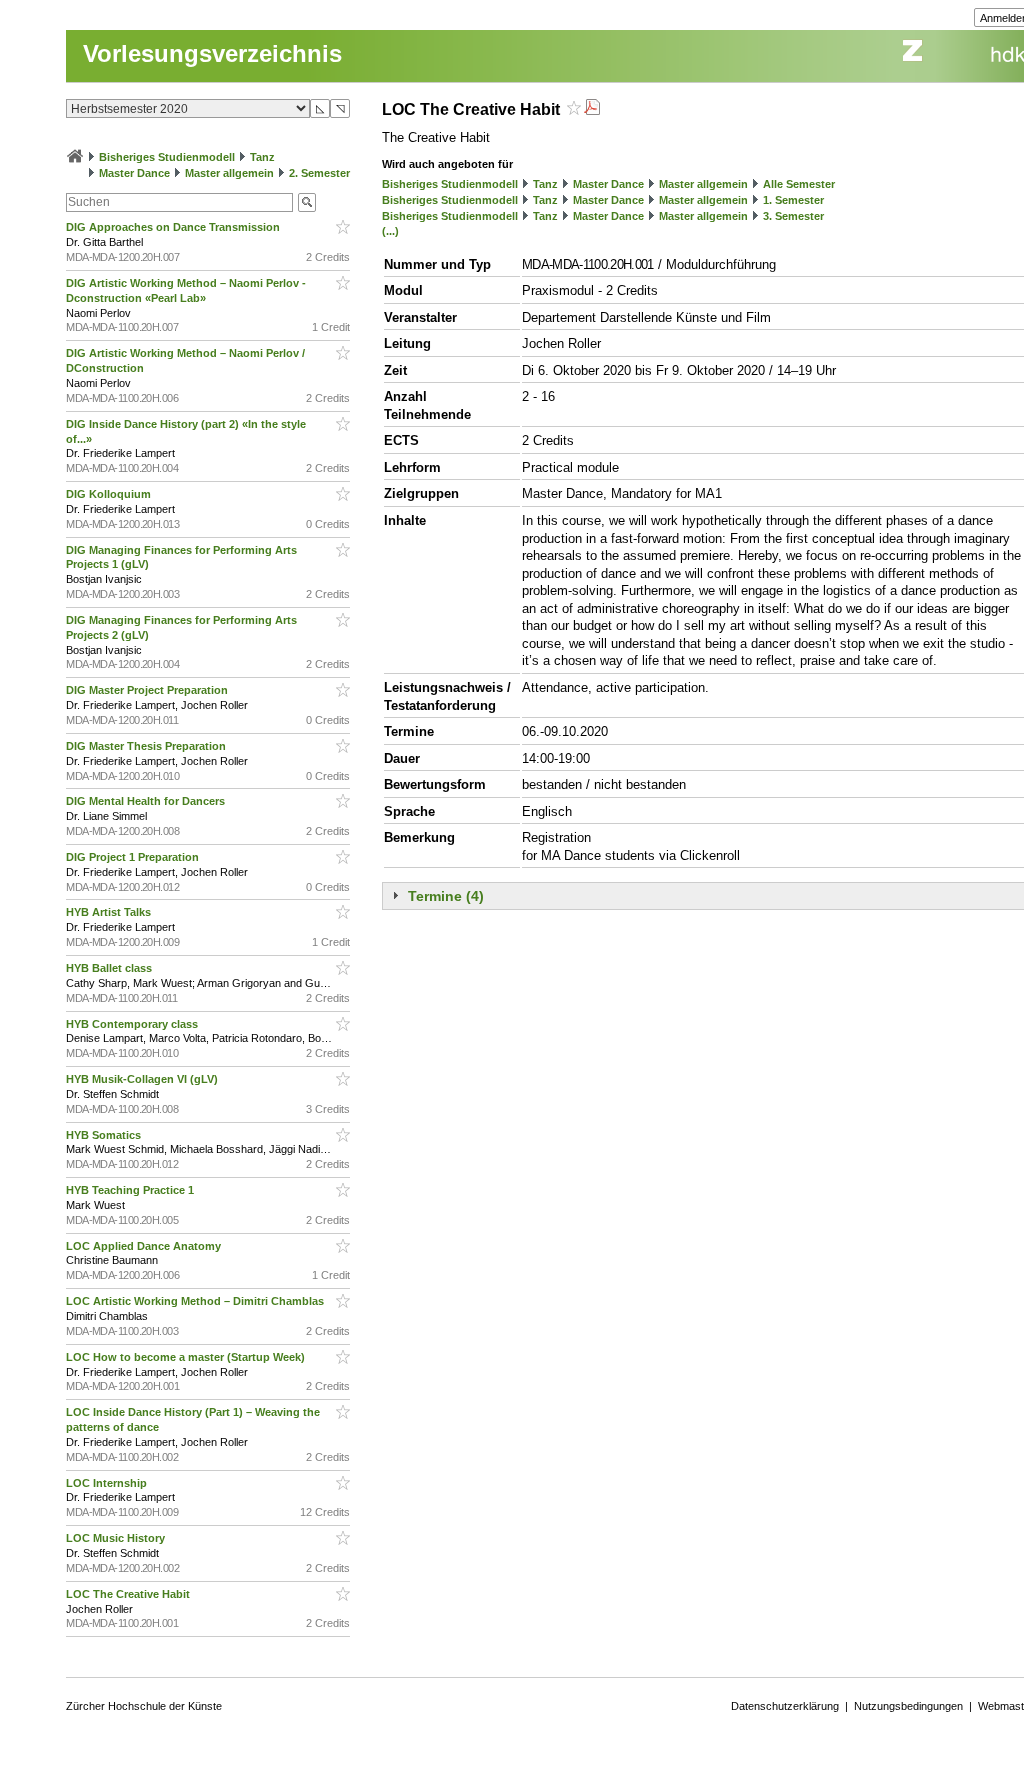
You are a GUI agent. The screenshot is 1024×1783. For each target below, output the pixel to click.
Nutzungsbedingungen (908, 1706)
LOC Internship (108, 1483)
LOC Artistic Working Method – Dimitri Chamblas (196, 1301)
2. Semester (319, 173)
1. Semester (793, 200)
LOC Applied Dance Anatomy (145, 1246)
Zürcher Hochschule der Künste (144, 1706)
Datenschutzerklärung (785, 1706)
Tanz (262, 157)
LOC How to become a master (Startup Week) (187, 1357)
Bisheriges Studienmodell (167, 157)
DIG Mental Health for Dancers (147, 801)
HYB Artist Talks (110, 912)
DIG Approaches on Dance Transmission (174, 227)
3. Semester (793, 216)
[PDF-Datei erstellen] (592, 109)
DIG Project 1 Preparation (134, 857)
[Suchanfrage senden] (307, 202)
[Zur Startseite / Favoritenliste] (75, 157)
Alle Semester (799, 184)
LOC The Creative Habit (129, 1594)
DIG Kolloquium (110, 494)
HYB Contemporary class (133, 1024)
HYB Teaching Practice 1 (131, 1190)
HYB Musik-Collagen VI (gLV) (143, 1079)
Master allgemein (229, 173)
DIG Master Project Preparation (148, 690)
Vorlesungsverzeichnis (212, 53)
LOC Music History (117, 1538)
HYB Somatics (105, 1135)
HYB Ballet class (110, 968)
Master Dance (134, 173)
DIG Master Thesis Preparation (147, 746)
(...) (390, 231)
